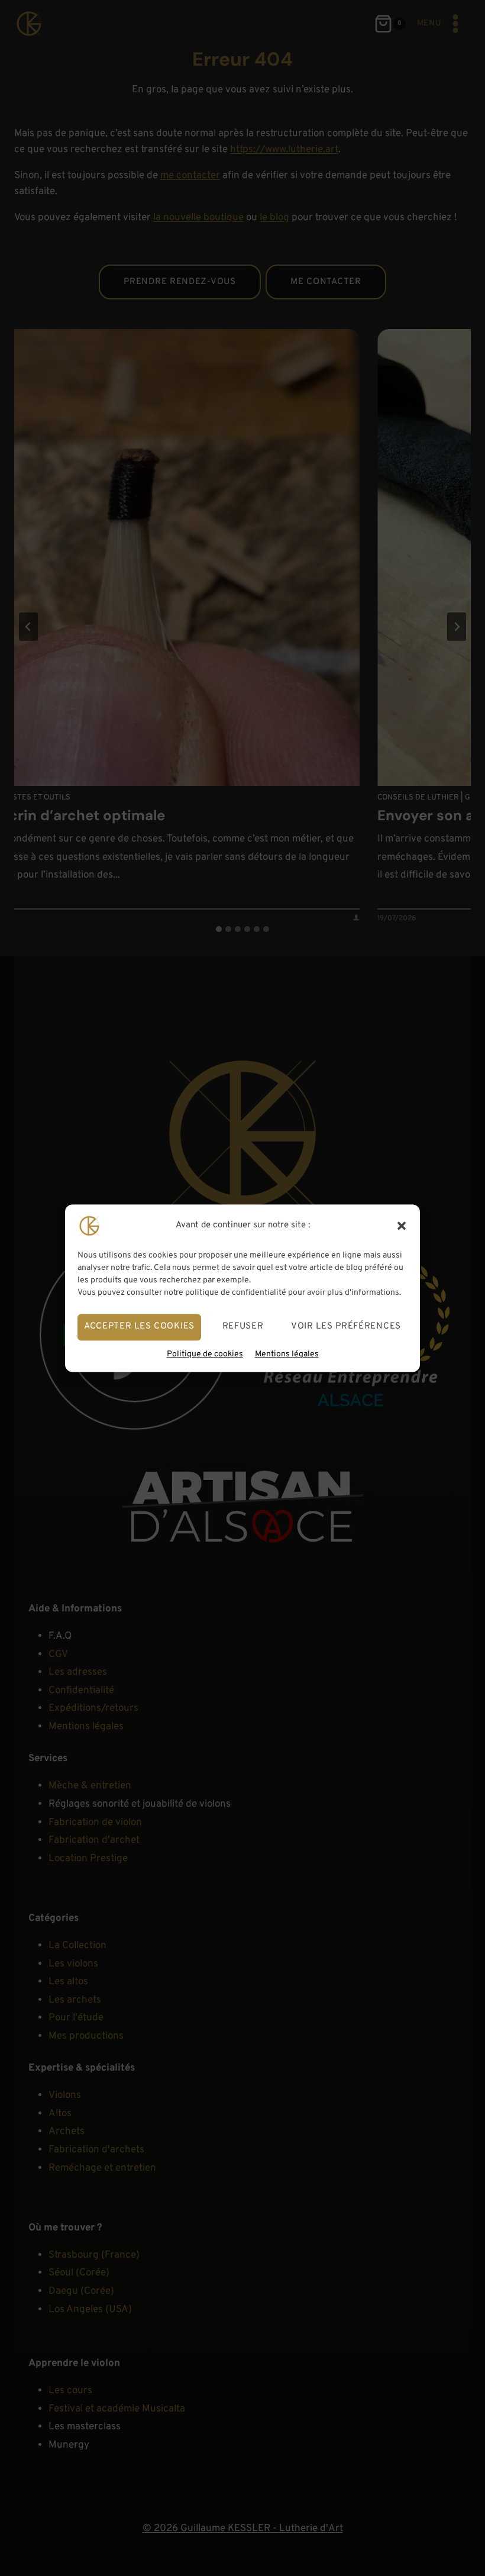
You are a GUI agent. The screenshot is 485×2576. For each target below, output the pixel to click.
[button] (402, 1226)
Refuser (243, 1326)
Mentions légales (287, 1354)
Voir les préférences (346, 1326)
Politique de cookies (205, 1354)
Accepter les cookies (139, 1326)
